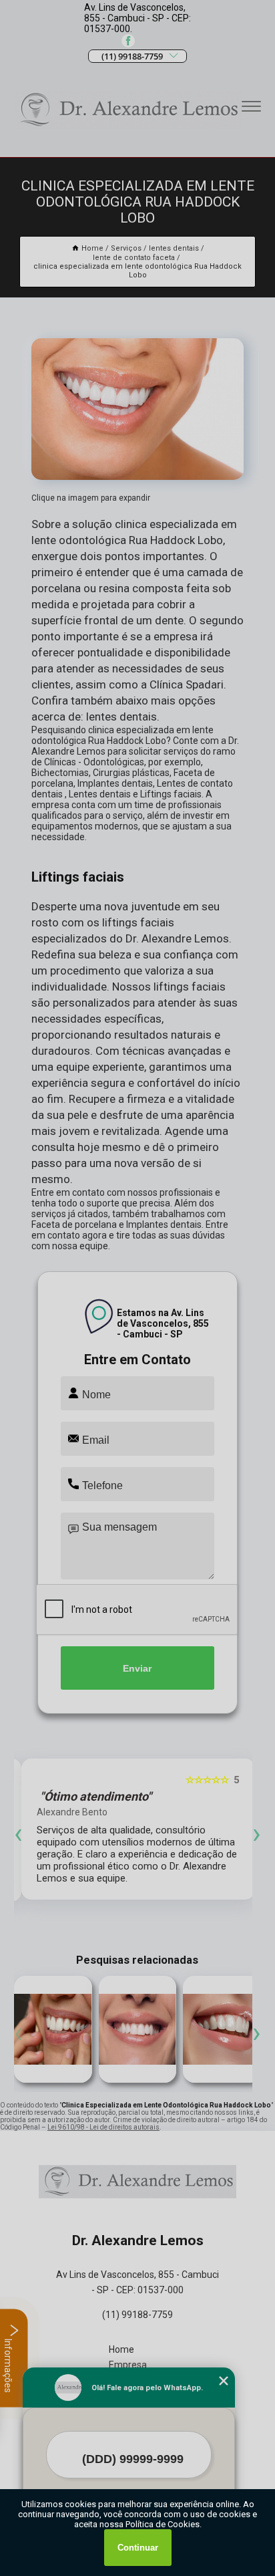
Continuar (138, 2548)
